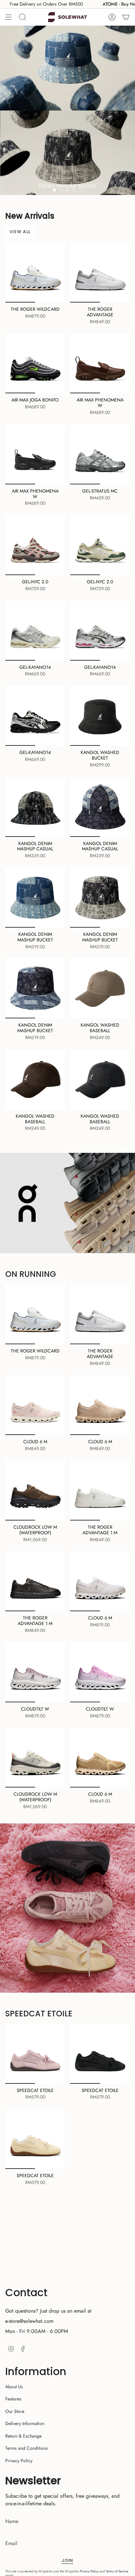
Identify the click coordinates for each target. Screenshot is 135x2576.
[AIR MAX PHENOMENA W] (100, 363)
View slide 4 (74, 190)
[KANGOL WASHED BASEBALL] (100, 988)
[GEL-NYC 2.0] (35, 545)
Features (13, 2399)
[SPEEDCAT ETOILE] (35, 2054)
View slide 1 (54, 190)
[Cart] (126, 17)
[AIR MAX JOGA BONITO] (35, 363)
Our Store (15, 2411)
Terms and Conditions (27, 2448)
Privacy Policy (19, 2461)
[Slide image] (67, 110)
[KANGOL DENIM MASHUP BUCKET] (35, 898)
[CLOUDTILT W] (35, 1672)
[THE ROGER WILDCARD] (35, 273)
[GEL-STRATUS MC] (100, 454)
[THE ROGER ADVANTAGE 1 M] (100, 1491)
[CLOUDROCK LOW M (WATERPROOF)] (35, 1491)
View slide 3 (67, 190)
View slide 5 (81, 190)
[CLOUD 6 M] (35, 1405)
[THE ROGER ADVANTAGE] (100, 273)
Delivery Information (25, 2423)
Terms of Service (117, 2571)
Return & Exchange (23, 2436)
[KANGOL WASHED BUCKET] (100, 716)
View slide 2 (61, 190)
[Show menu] (9, 17)
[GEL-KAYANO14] (35, 631)
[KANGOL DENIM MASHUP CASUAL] (35, 807)
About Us (14, 2387)
